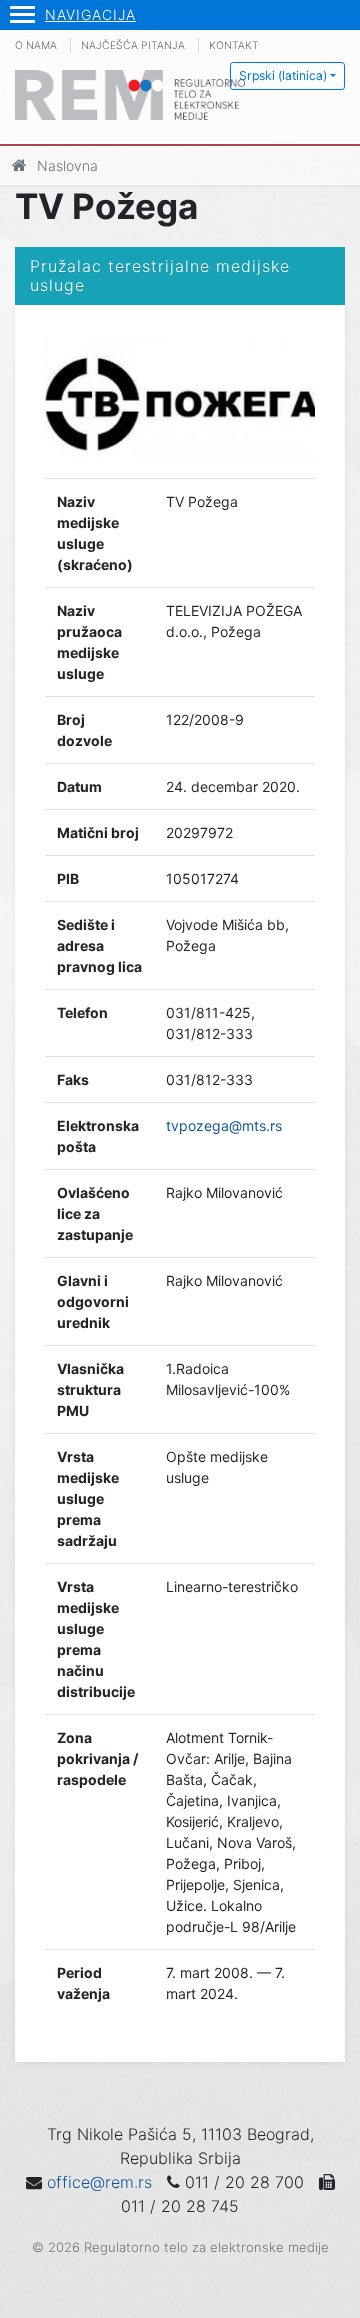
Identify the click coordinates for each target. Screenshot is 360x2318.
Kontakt (234, 45)
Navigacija (90, 14)
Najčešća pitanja (133, 45)
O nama (36, 45)
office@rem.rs (99, 2182)
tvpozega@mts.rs (224, 1125)
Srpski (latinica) (283, 75)
